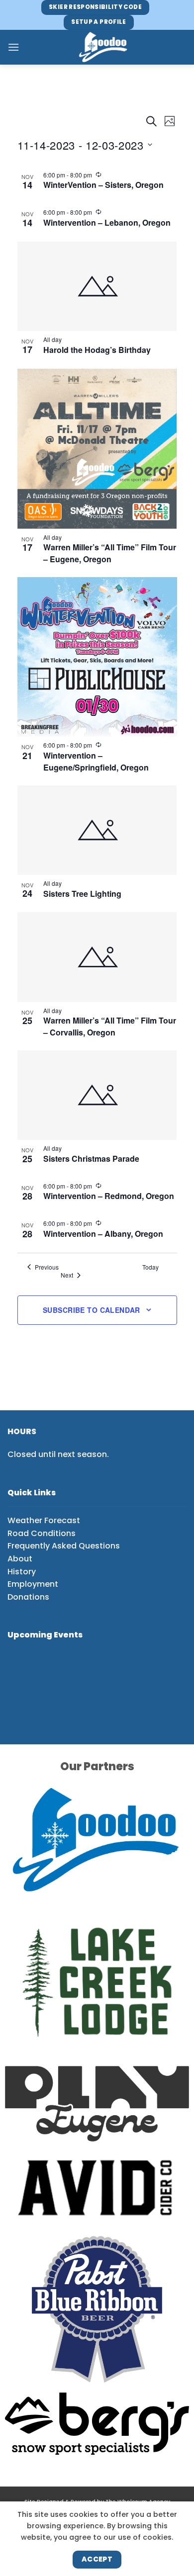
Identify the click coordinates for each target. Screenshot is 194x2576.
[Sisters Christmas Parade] (97, 1095)
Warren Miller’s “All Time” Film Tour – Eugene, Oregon (110, 553)
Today (150, 1267)
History (22, 1572)
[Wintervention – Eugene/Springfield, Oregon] (97, 657)
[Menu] (13, 47)
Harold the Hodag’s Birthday (97, 350)
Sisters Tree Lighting (82, 894)
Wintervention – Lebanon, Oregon (107, 222)
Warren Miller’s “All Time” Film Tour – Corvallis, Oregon (110, 1026)
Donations (28, 1597)
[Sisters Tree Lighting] (97, 830)
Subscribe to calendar (92, 1310)
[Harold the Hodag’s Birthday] (97, 286)
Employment (33, 1584)
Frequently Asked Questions (64, 1546)
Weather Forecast (44, 1520)
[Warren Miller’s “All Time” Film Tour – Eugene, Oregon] (97, 448)
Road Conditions (42, 1533)
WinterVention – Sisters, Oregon (103, 185)
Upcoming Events (45, 1635)
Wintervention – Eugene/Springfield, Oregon (96, 761)
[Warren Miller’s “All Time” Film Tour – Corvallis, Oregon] (97, 957)
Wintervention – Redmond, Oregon (109, 1196)
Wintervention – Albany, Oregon (103, 1234)
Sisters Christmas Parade (91, 1159)
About (20, 1559)
